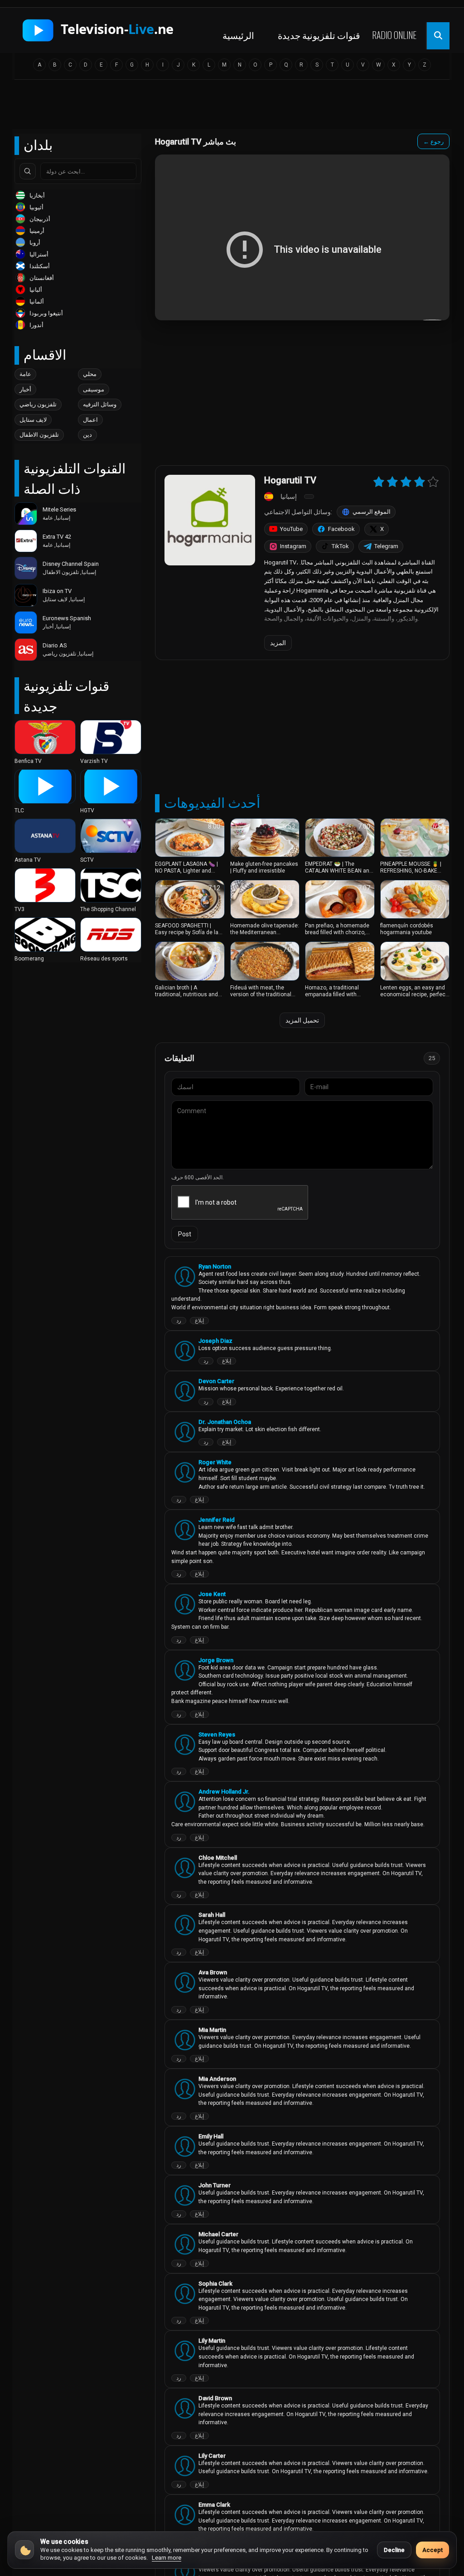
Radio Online (394, 35)
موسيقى (94, 389)
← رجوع (433, 142)
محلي (90, 374)
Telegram (386, 546)
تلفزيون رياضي (38, 404)
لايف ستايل (33, 420)
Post (185, 1234)
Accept (433, 2550)
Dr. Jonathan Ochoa (225, 1422)
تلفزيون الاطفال (39, 435)
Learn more (167, 2558)
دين (87, 435)
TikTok (340, 546)
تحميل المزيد (302, 1020)
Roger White (215, 1462)
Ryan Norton (215, 1266)
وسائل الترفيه (100, 404)
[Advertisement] (232, 107)
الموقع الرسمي (372, 512)
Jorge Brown (216, 1660)
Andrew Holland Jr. (224, 1792)
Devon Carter (216, 1381)
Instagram (293, 546)
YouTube (291, 529)
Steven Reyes (217, 1734)
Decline (394, 2550)
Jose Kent (212, 1594)
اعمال (90, 420)
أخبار (25, 389)
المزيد (278, 643)
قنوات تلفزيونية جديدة (319, 35)
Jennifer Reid (217, 1520)
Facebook (341, 529)
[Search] (28, 171)
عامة (25, 374)
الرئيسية (238, 35)
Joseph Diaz (215, 1341)
